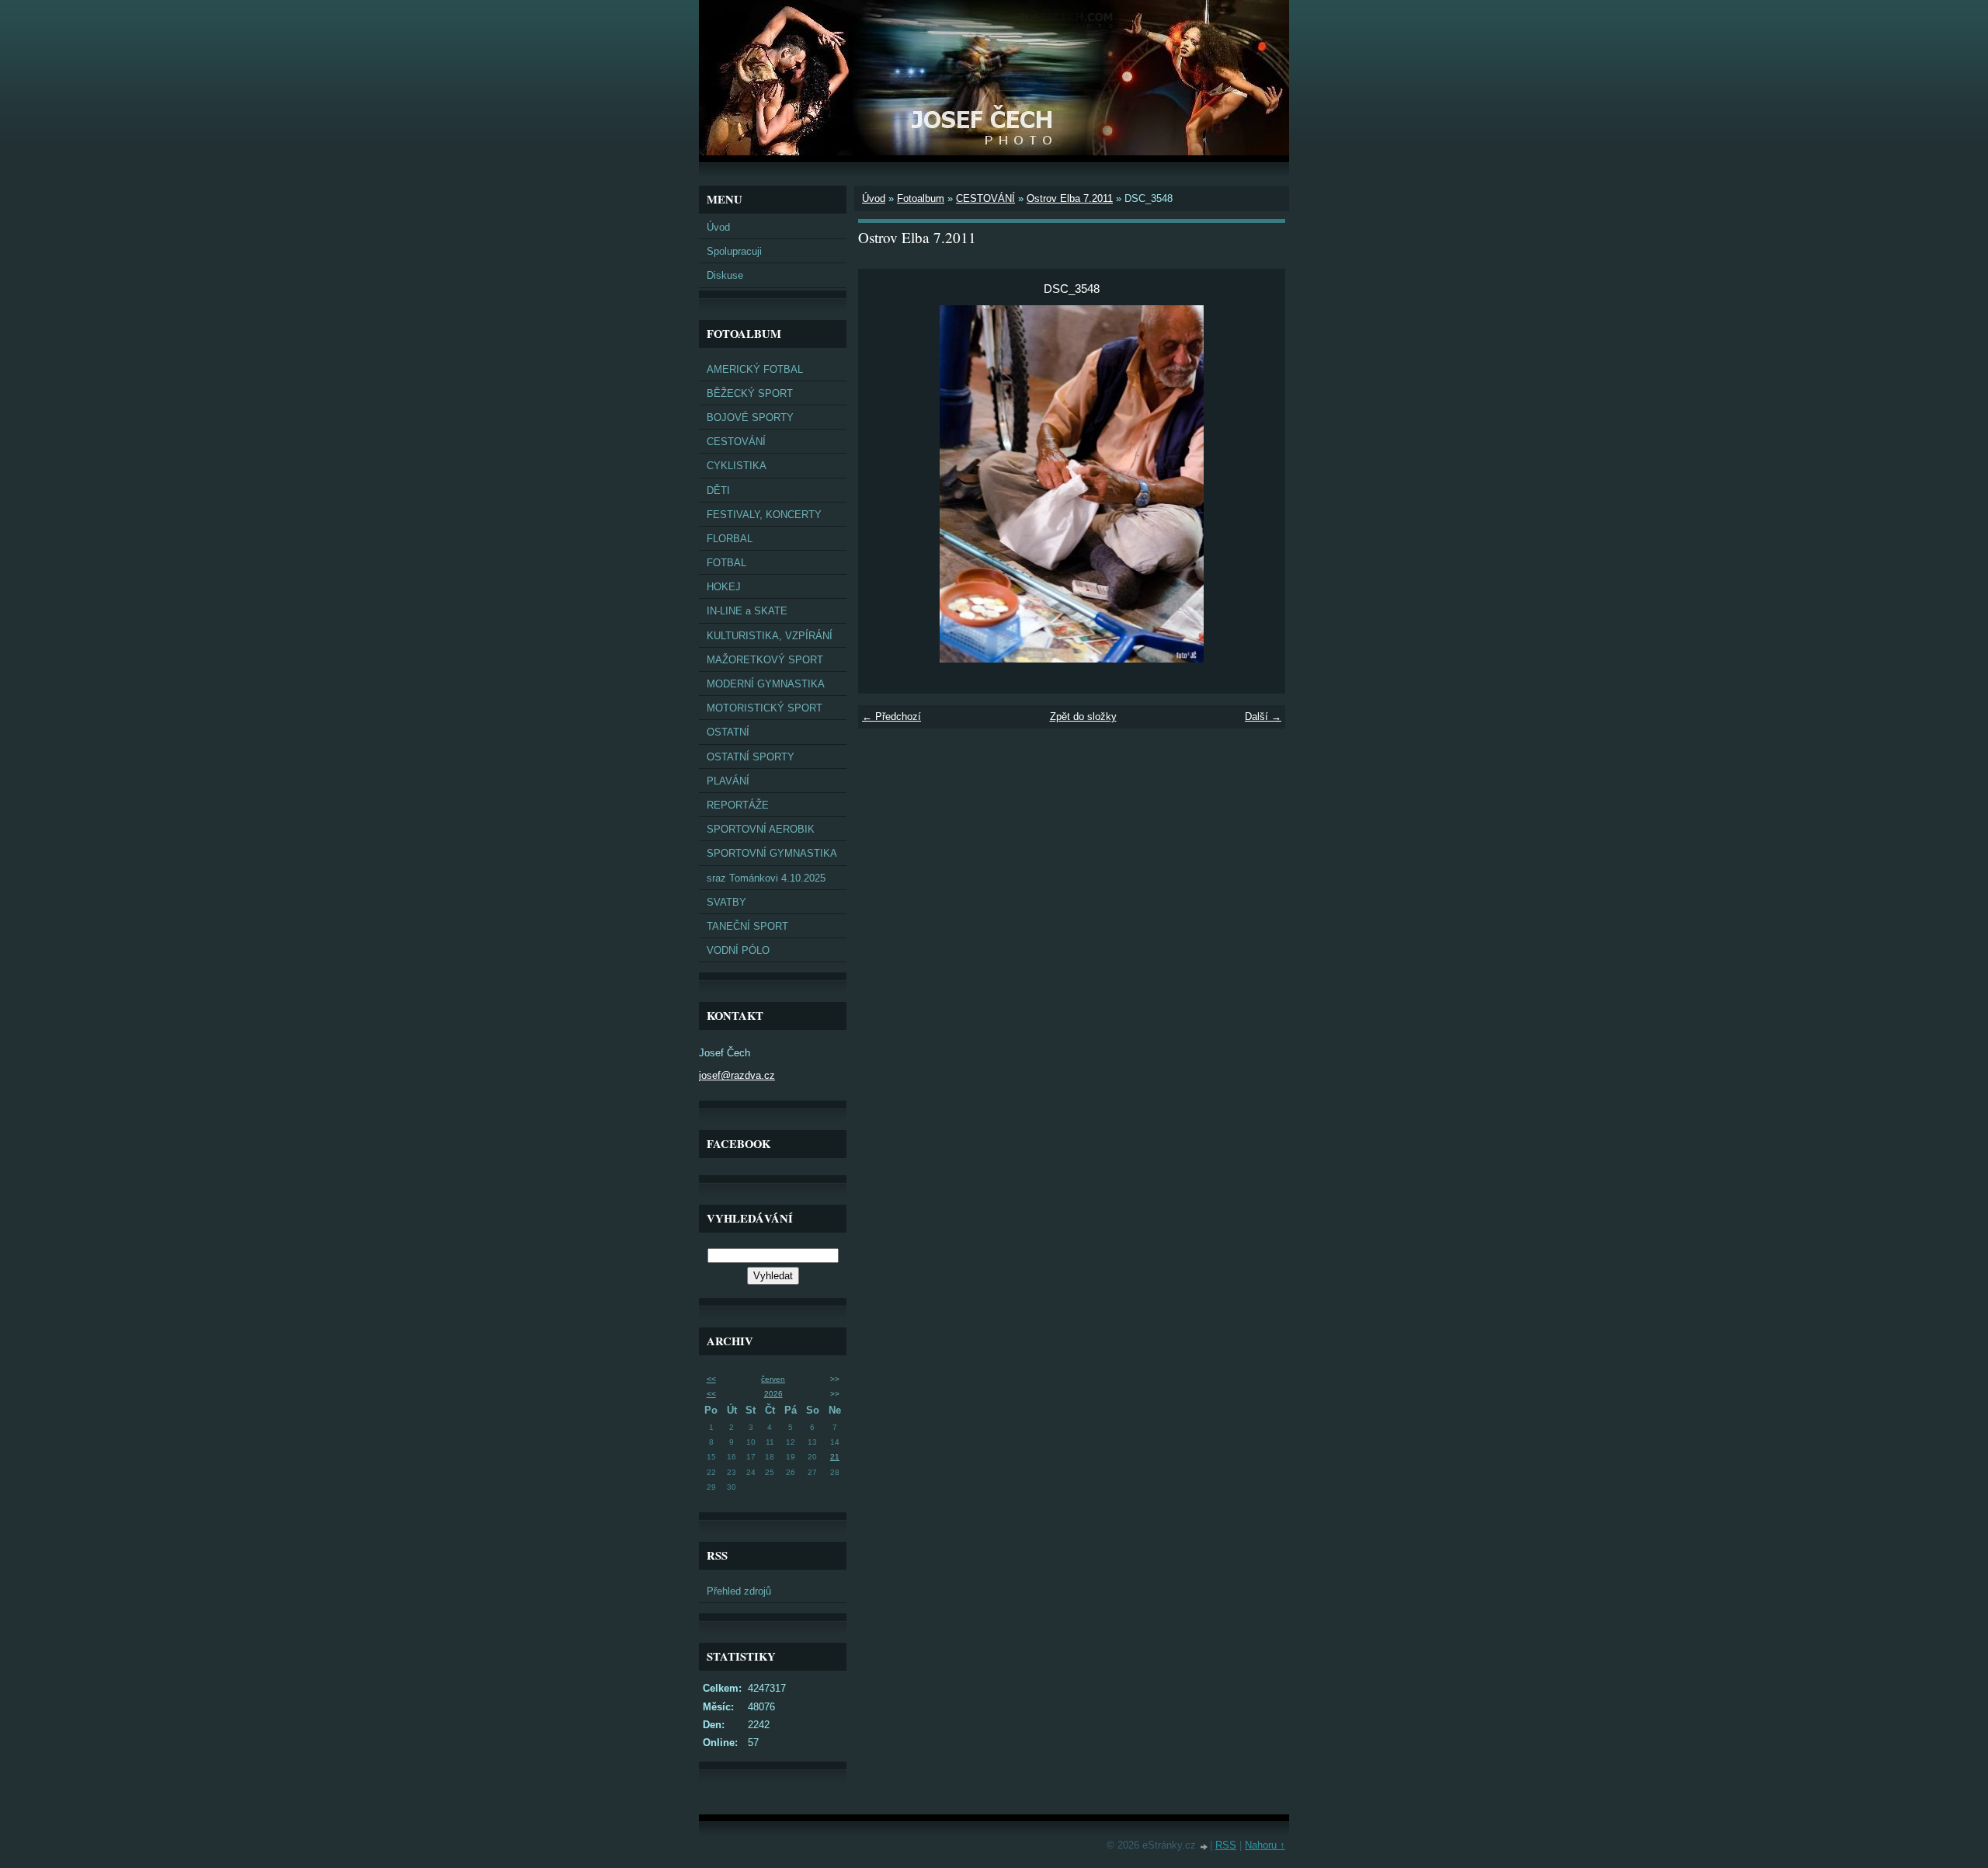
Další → (1263, 717)
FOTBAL (726, 563)
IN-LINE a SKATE (747, 611)
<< (711, 1379)
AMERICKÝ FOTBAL (755, 369)
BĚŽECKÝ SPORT (750, 393)
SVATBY (726, 902)
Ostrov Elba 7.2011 (1070, 198)
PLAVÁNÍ (728, 781)
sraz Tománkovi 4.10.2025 (766, 878)
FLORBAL (730, 539)
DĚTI (718, 490)
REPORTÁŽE (738, 805)
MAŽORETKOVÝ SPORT (765, 660)
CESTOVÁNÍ (736, 442)
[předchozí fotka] (883, 484)
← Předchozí (891, 717)
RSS (1226, 1845)
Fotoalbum (921, 198)
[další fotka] (1260, 484)
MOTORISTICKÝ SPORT (765, 708)
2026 (773, 1394)
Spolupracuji (734, 251)
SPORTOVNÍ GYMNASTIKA (772, 853)
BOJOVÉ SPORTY (750, 417)
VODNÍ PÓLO (738, 950)
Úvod (718, 227)
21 (835, 1457)
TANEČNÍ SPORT (747, 926)
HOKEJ (724, 587)
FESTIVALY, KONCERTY (764, 515)
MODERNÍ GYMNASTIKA (766, 684)
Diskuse (725, 275)
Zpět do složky (1083, 717)
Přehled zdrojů (739, 1591)
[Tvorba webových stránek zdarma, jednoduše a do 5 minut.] (1204, 1847)
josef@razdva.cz (737, 1075)
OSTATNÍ (728, 732)
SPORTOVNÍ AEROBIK (761, 829)
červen (773, 1379)
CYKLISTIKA (737, 466)
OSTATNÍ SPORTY (751, 757)
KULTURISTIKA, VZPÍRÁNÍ (770, 636)
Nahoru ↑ (1265, 1845)
